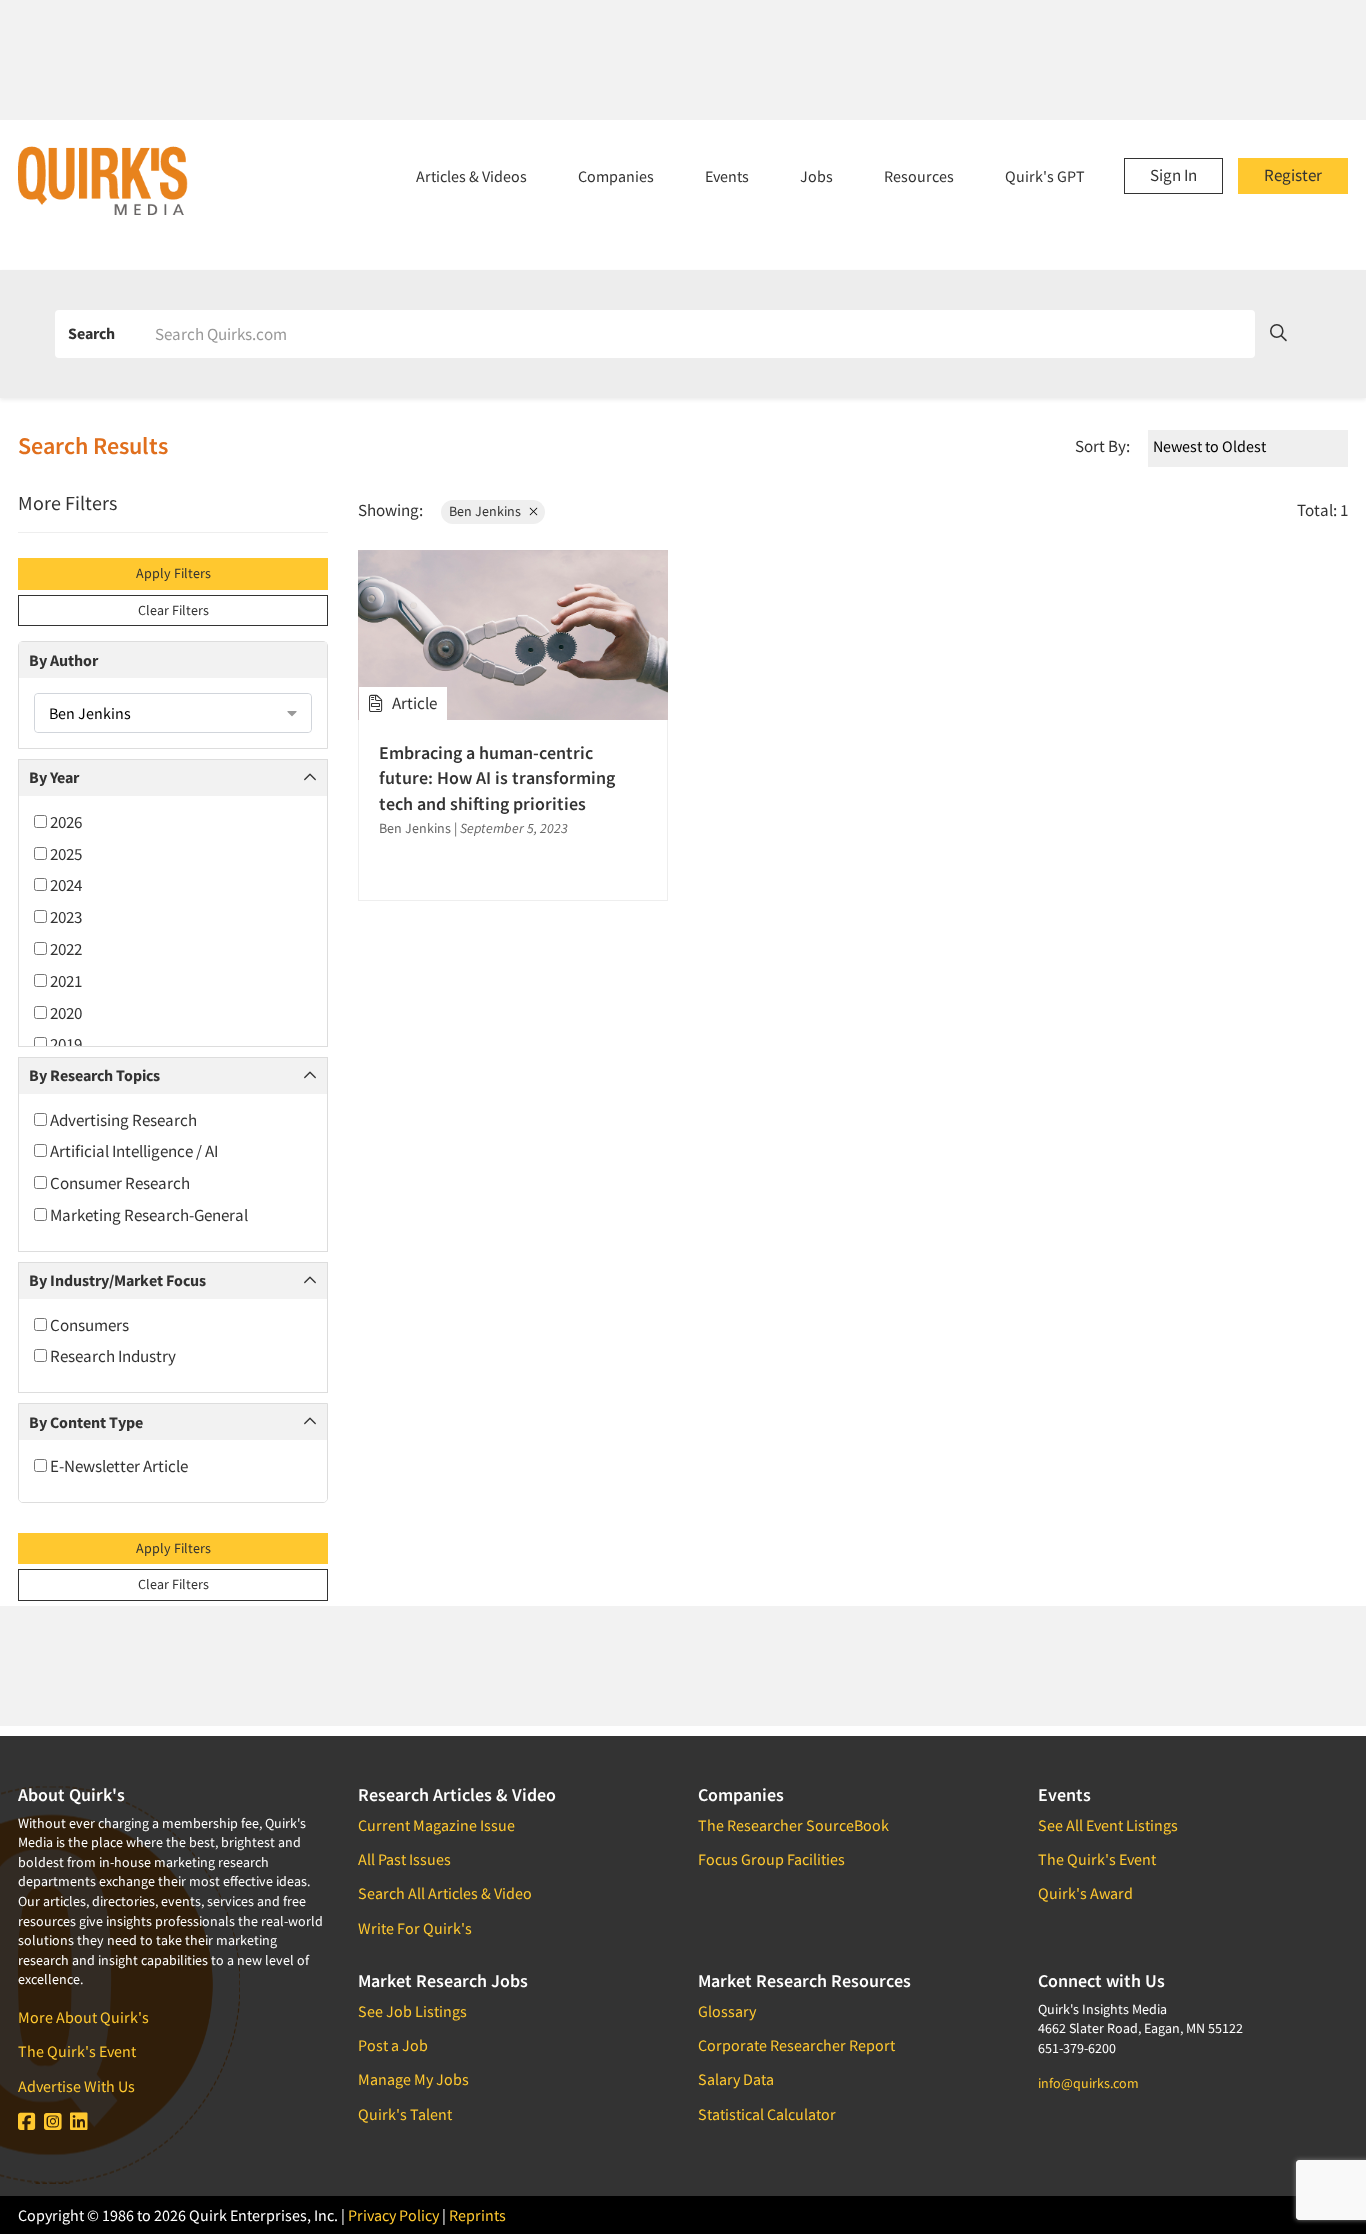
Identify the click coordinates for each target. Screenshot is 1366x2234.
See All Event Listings (1108, 1825)
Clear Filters (173, 610)
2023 (64, 917)
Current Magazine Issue (436, 1825)
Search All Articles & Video (445, 1893)
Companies (616, 176)
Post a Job (393, 2045)
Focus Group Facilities (771, 1859)
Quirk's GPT (1045, 176)
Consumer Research (118, 1183)
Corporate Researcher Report (796, 2045)
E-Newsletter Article (117, 1466)
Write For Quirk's (415, 1928)
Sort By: (1102, 446)
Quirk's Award (1085, 1893)
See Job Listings (412, 2011)
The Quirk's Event (77, 2051)
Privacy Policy (393, 2215)
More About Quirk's (83, 2017)
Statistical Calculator (767, 2114)
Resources (919, 176)
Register (1293, 175)
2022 (64, 949)
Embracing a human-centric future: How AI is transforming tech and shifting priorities (497, 777)
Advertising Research (122, 1120)
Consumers (88, 1325)
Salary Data (736, 2079)
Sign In (1173, 175)
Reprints (477, 2215)
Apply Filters (173, 573)
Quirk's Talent (405, 2114)
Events (727, 176)
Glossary (727, 2011)
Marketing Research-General (147, 1215)
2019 (64, 1044)
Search (91, 333)
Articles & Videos (471, 176)
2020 (64, 1013)
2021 (64, 981)
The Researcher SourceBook (793, 1825)
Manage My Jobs (413, 2079)
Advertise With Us (76, 2086)
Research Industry (111, 1356)
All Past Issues (404, 1859)
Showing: (390, 510)
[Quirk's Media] (103, 180)
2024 (64, 885)
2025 (64, 854)
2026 (64, 822)
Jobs (816, 176)
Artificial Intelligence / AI (132, 1151)
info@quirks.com (1088, 2083)
